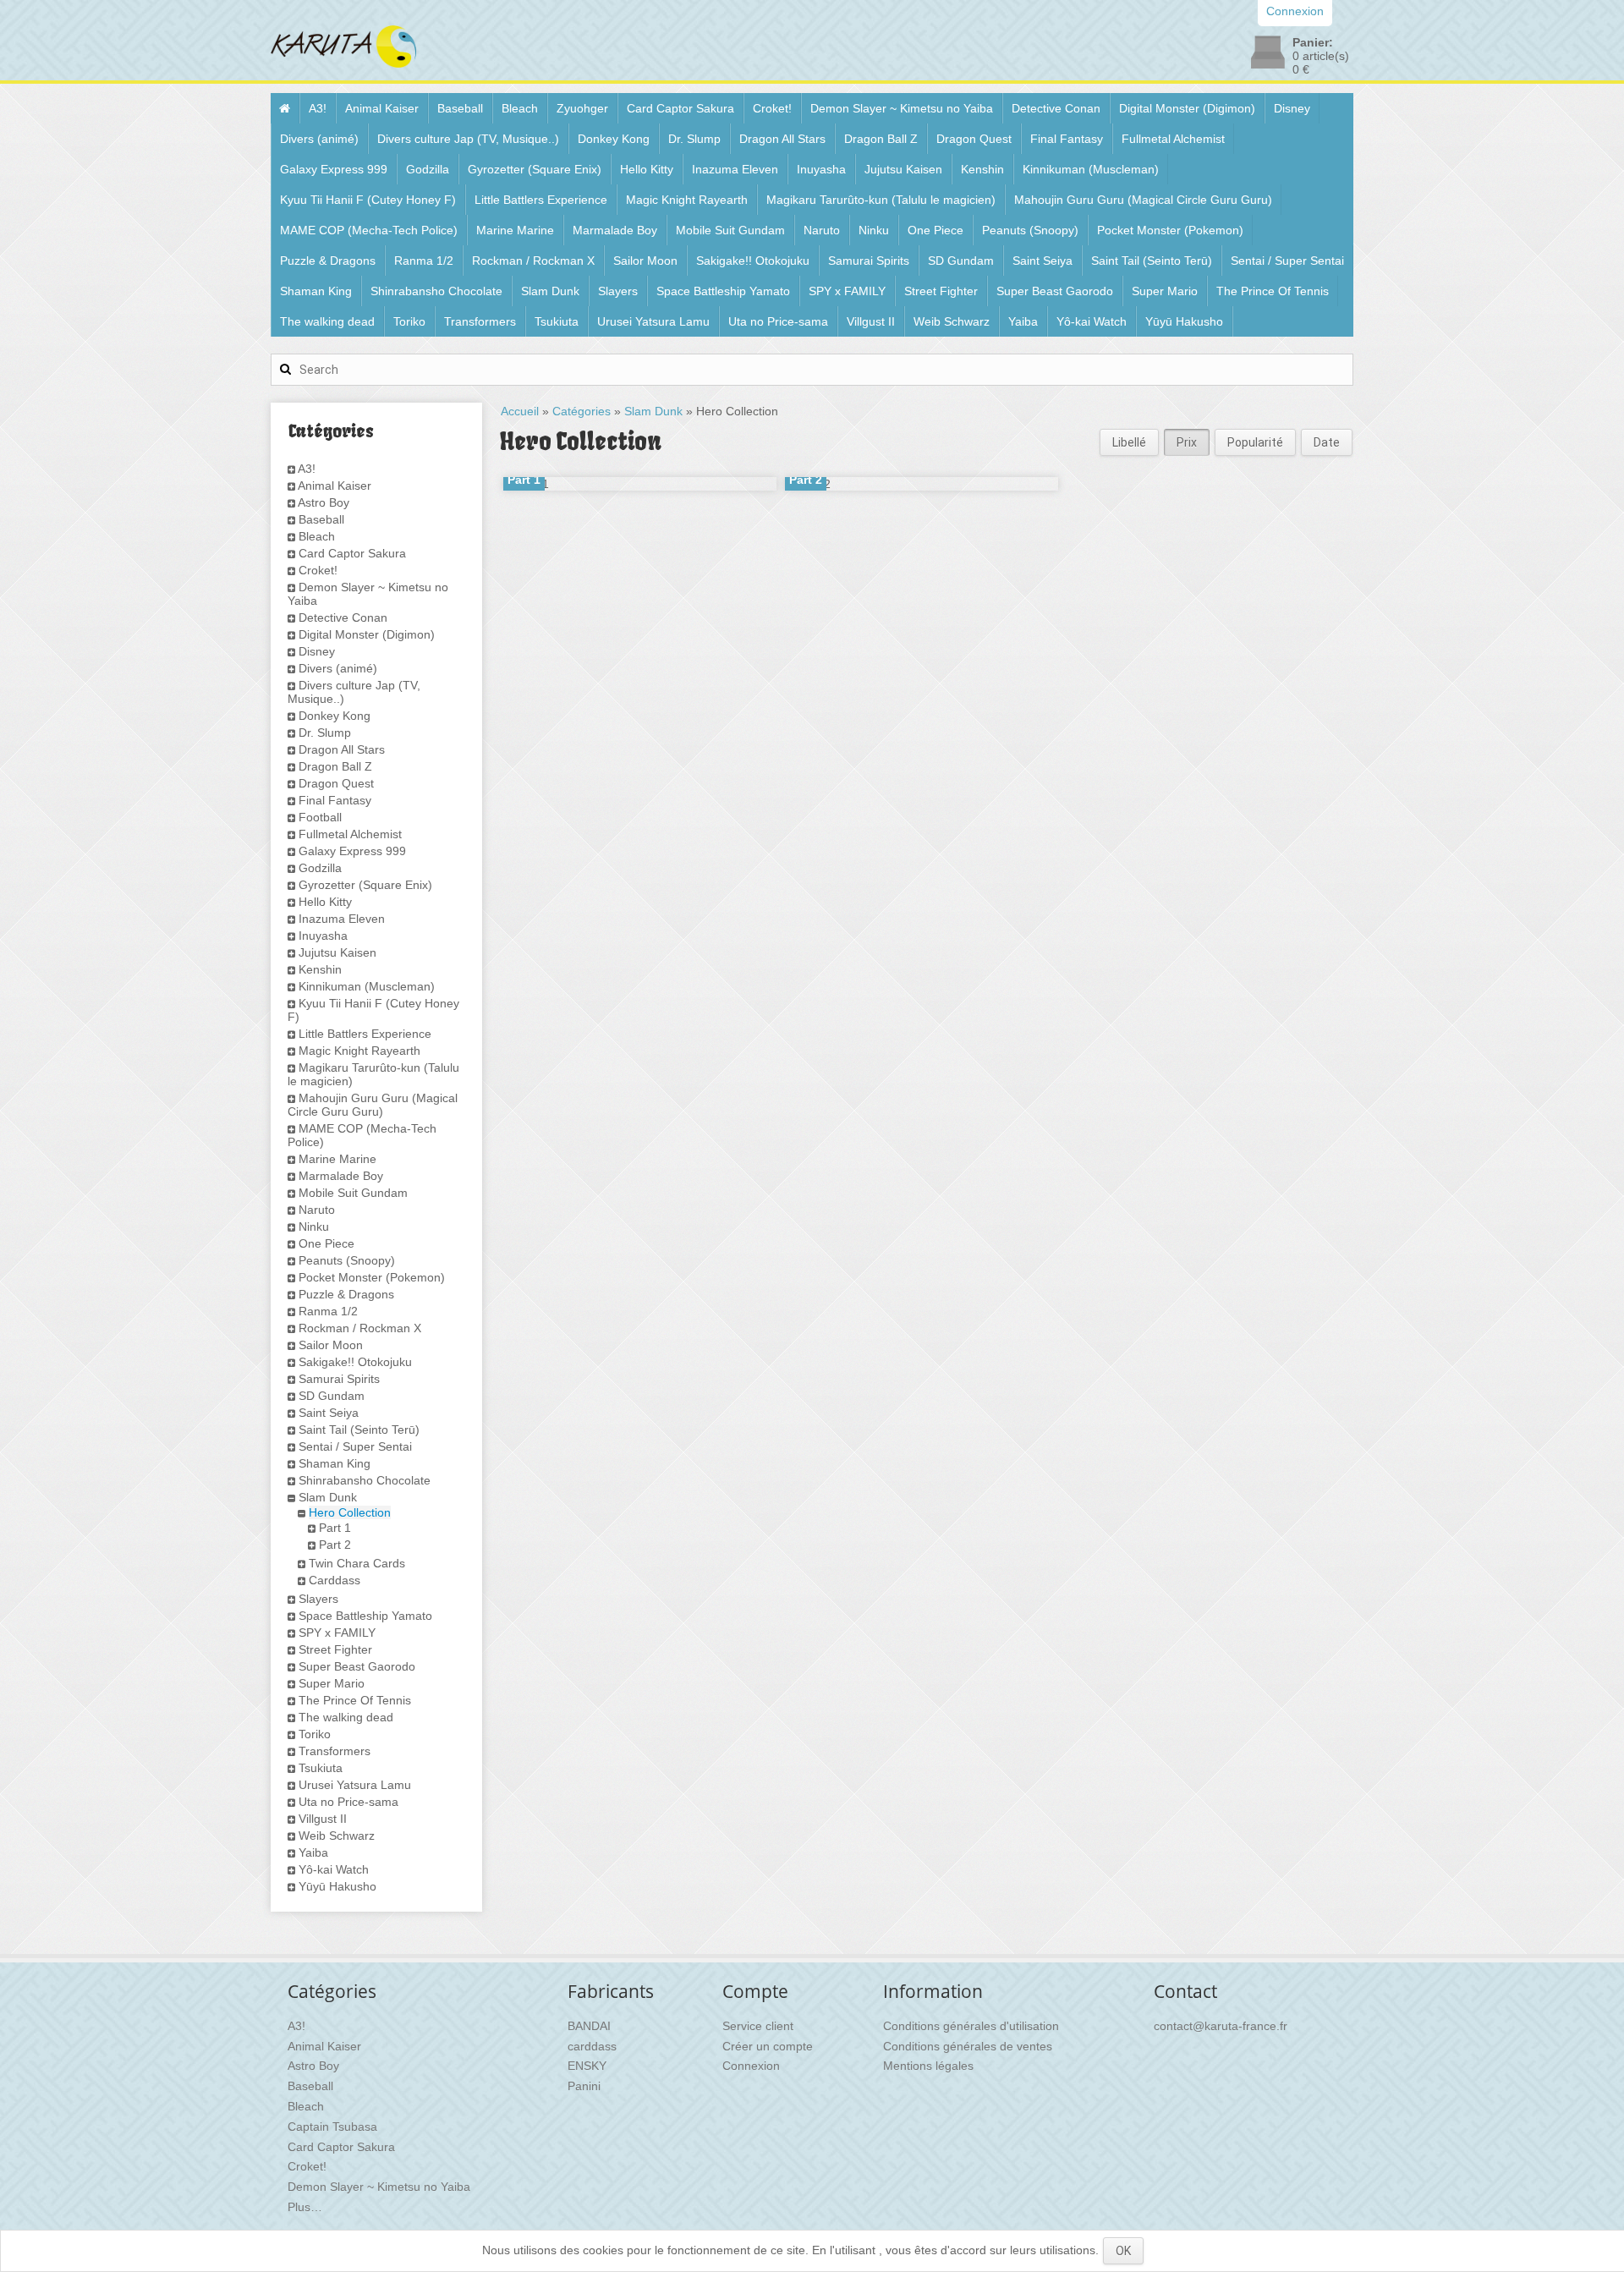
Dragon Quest (974, 139)
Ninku (874, 230)
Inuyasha (821, 169)
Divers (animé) (319, 139)
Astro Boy (324, 502)
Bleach (520, 108)
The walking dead (327, 321)
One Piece (935, 230)
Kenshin (982, 169)
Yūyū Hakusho (1184, 321)
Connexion (751, 2066)
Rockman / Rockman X (533, 261)
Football (320, 817)
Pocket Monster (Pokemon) (1170, 230)
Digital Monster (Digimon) (1187, 108)
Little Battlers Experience (541, 200)
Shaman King (316, 291)
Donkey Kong (614, 139)
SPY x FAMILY (847, 291)
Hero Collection (350, 1512)
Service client (758, 2026)
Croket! (772, 108)
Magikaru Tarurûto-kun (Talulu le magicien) (881, 200)
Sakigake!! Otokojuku (753, 261)
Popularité (1255, 442)
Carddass (335, 1580)
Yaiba (1023, 321)
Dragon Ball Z (881, 139)
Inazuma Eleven (735, 169)
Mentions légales (928, 2066)
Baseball (460, 108)
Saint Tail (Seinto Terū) (1152, 261)
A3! (318, 108)
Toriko (409, 321)
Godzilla (428, 169)
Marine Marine (515, 230)
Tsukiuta (557, 321)
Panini (584, 2086)
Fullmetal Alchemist (1173, 139)
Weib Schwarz (952, 321)
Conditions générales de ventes (968, 2046)
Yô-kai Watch (1092, 321)
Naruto (822, 230)
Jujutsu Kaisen (903, 169)
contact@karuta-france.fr (1221, 2026)
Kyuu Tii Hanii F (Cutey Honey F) (368, 200)
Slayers (618, 291)
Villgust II (871, 321)
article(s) (1321, 56)
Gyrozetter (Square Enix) (535, 169)
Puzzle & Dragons (328, 261)
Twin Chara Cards (357, 1563)
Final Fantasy (1067, 139)
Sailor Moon (645, 261)
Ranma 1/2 (424, 261)
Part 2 (335, 1545)
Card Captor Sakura (680, 108)
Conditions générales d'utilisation (971, 2026)
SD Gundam (961, 261)
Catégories (582, 411)
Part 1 (335, 1528)
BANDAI (589, 2026)
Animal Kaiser (382, 108)
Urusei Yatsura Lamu (653, 321)
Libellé (1129, 442)
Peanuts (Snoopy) (1030, 230)
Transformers (480, 321)
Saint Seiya (1042, 261)
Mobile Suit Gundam (730, 230)
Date (1327, 442)
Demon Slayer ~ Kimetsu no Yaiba (902, 108)
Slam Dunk (550, 291)
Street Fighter (941, 291)
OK (1123, 2251)
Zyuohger (582, 108)
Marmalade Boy (615, 230)
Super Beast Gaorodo (1055, 291)
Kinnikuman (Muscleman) (1091, 169)
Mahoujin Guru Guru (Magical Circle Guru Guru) (1143, 200)
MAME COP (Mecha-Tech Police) (369, 230)
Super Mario (1165, 291)
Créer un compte (768, 2046)
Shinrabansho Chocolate (436, 291)
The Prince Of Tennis (1273, 291)
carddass (592, 2046)
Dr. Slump (694, 139)
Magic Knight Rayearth (687, 200)
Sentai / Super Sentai (1287, 261)
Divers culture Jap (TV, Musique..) (468, 139)
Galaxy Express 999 (334, 169)
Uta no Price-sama (778, 321)
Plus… (305, 2207)
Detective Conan (1056, 108)
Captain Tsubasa (332, 2127)
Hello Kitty (647, 169)
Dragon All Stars (782, 139)
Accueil (520, 411)
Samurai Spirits (869, 261)
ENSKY (587, 2066)
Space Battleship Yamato (723, 291)
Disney (1292, 108)
